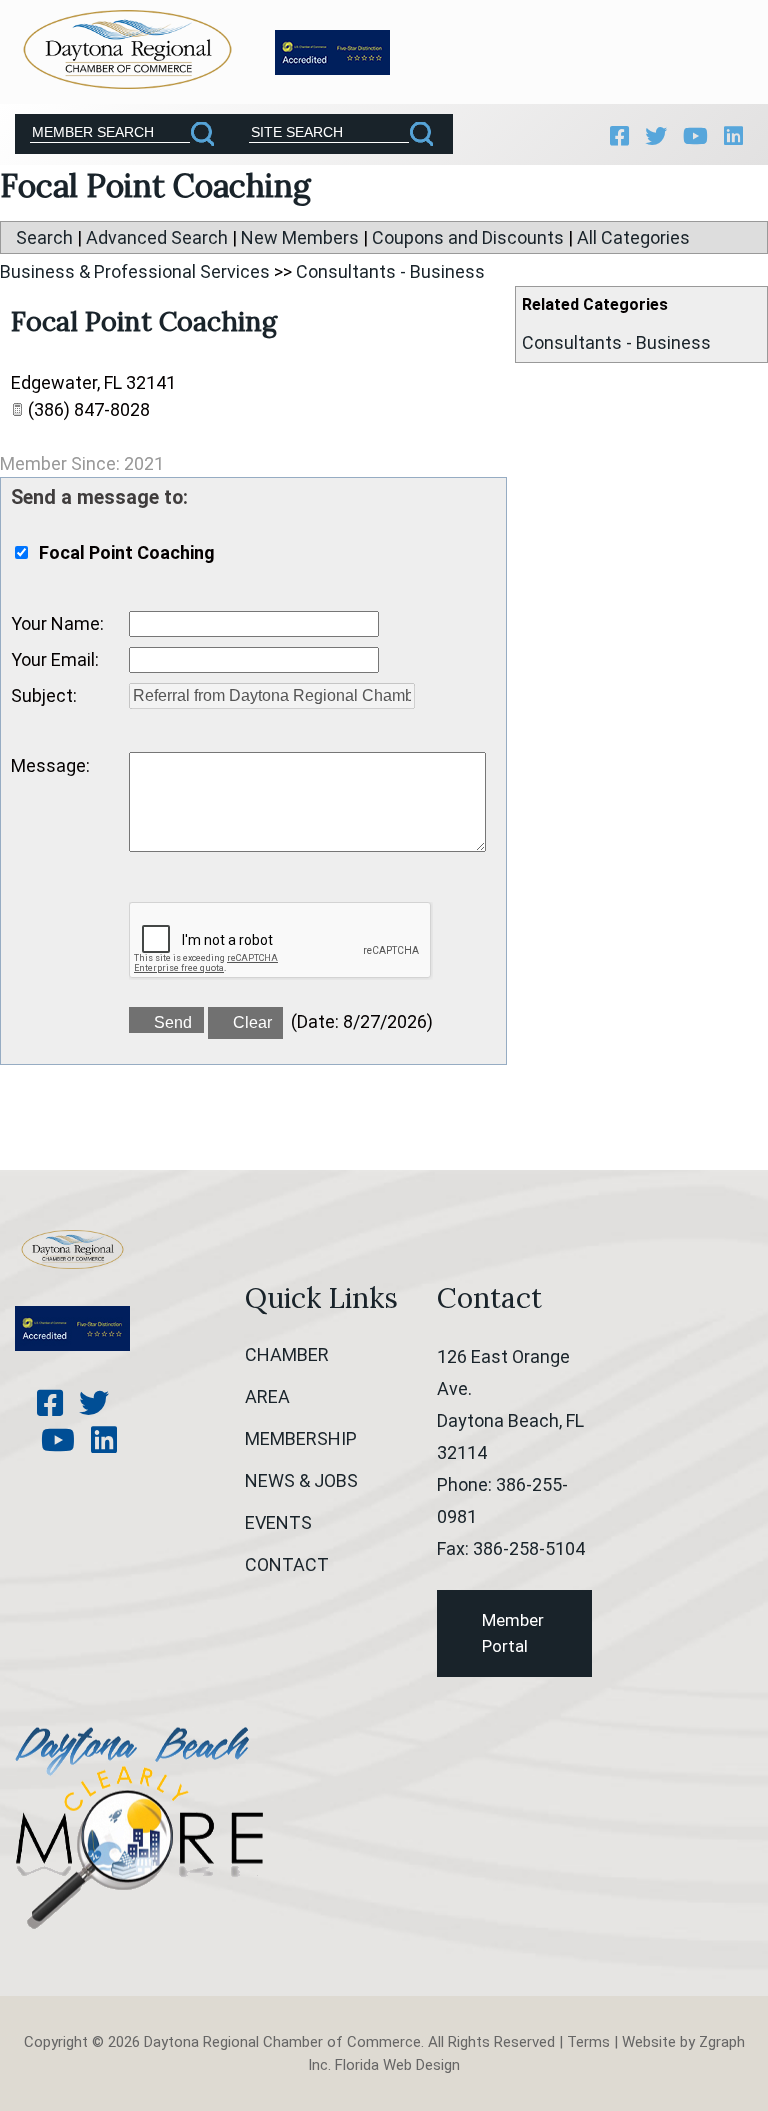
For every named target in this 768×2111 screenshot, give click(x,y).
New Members (300, 237)
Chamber (287, 1354)
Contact (287, 1564)
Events (278, 1522)
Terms (588, 2042)
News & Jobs (301, 1480)
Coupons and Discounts (468, 237)
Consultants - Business (616, 342)
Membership (301, 1438)
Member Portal (513, 1633)
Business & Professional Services (135, 271)
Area (267, 1396)
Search (44, 237)
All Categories (633, 237)
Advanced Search (157, 237)
